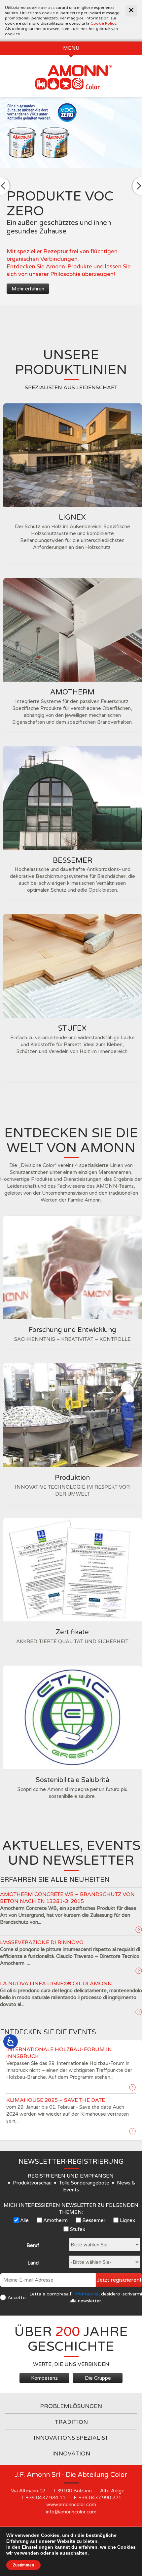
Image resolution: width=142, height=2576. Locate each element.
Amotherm (55, 2220)
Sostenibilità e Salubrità (72, 1780)
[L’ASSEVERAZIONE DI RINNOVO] (139, 1971)
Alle (24, 2220)
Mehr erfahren (28, 289)
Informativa (86, 2294)
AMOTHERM (72, 692)
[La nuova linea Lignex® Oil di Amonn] (139, 2012)
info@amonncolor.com (71, 2512)
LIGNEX (72, 517)
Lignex (127, 2220)
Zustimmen (23, 2565)
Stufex (78, 2229)
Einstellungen (37, 2547)
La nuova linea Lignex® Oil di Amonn (56, 1984)
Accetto (17, 2298)
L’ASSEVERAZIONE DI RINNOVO (42, 1942)
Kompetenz (44, 2378)
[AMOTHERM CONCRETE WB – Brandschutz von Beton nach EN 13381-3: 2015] (139, 1930)
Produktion (72, 1478)
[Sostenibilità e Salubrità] (72, 1717)
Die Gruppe (98, 2378)
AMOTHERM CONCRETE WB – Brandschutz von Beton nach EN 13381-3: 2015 (67, 1898)
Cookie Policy (103, 23)
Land (33, 2263)
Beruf (33, 2245)
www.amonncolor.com (71, 2505)
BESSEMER (72, 860)
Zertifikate (72, 1632)
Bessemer (94, 2220)
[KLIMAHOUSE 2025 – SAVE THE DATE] (132, 2131)
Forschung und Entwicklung (72, 1330)
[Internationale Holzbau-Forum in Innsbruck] (132, 2087)
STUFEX (72, 1028)
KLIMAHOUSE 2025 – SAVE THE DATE (56, 2100)
